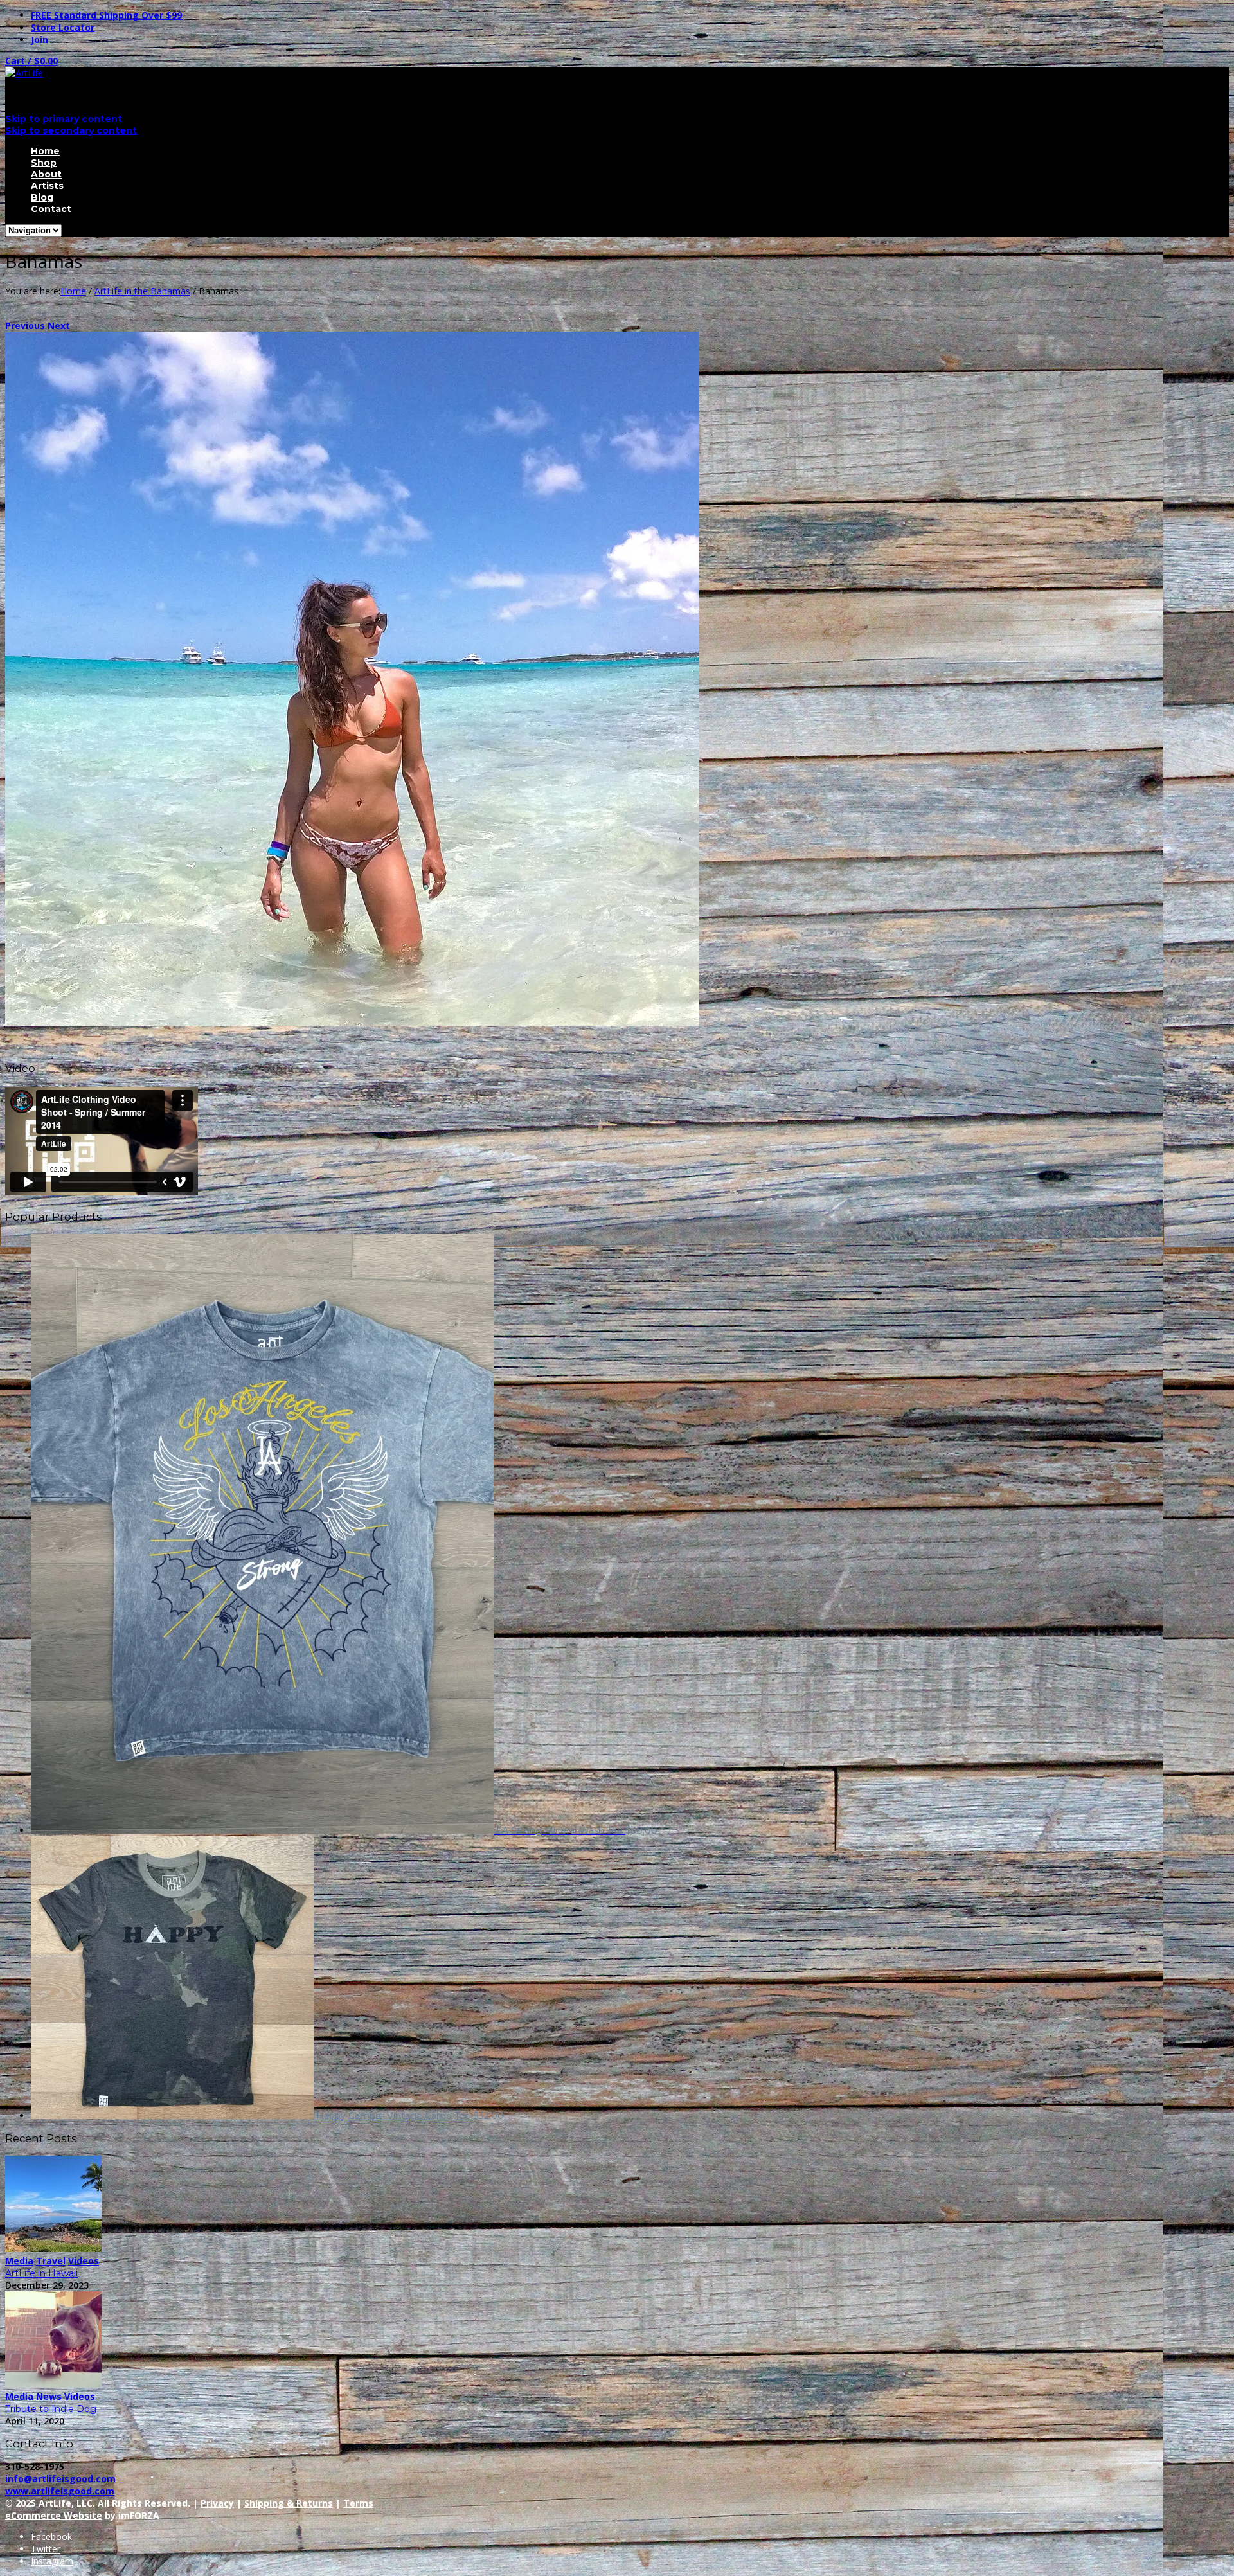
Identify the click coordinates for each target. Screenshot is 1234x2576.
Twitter (46, 2549)
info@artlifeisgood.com (60, 2479)
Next (59, 326)
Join (40, 40)
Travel (51, 2261)
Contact (51, 209)
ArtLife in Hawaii (41, 2273)
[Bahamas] (352, 1022)
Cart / (31, 61)
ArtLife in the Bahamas (142, 291)
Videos (84, 2261)
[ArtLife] (24, 73)
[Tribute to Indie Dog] (53, 2384)
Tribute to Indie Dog (51, 2409)
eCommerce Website (54, 2515)
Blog (42, 197)
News (49, 2396)
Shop (44, 163)
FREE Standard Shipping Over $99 (106, 15)
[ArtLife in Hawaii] (53, 2249)
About (46, 174)
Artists (47, 186)
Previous (25, 326)
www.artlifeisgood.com (60, 2491)
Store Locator (63, 27)
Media (19, 2261)
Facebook (51, 2536)
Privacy (217, 2503)
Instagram (52, 2561)
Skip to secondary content (71, 130)
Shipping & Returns (289, 2503)
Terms (358, 2503)
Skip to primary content (64, 119)
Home (45, 151)
